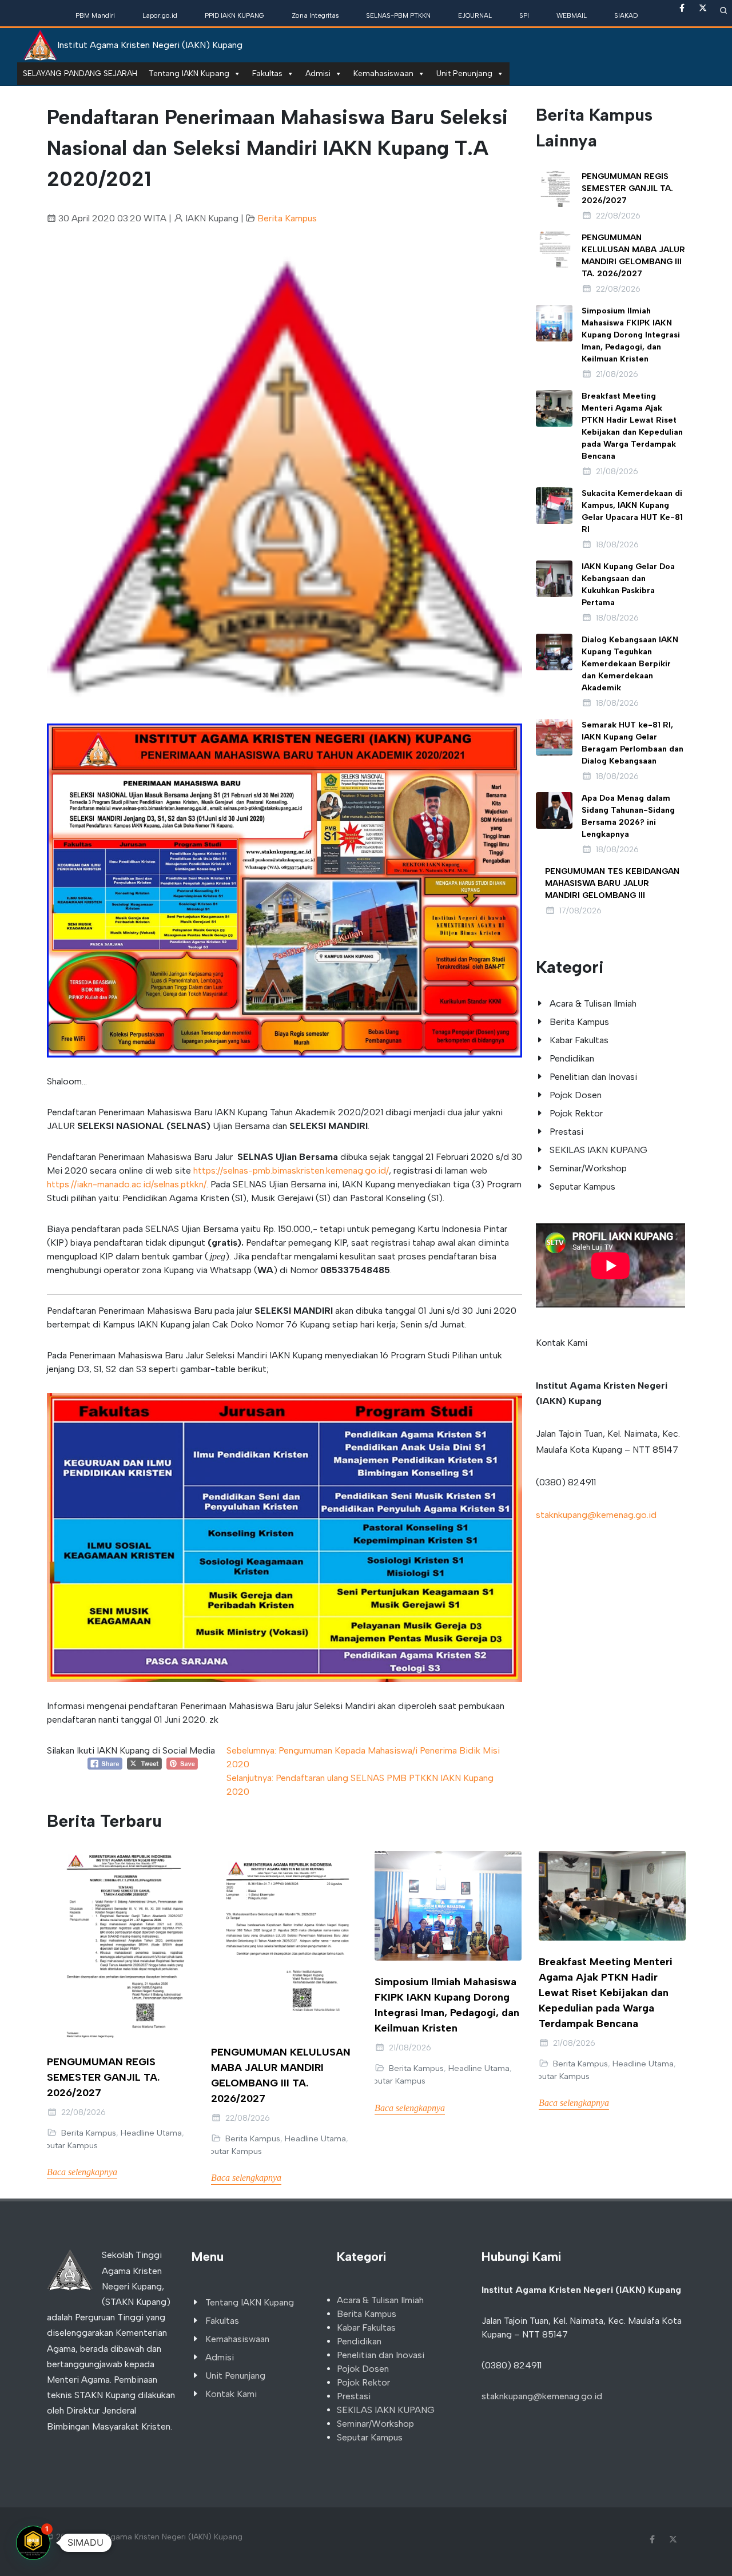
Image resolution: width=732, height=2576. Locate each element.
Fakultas (267, 73)
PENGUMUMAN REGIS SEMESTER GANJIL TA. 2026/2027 (627, 188)
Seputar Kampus (582, 1186)
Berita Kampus (287, 218)
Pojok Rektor (576, 1113)
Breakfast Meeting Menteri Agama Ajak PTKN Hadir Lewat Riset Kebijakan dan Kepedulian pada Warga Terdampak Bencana (606, 1993)
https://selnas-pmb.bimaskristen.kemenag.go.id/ (291, 1170)
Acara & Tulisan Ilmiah (593, 1003)
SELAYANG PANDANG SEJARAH (80, 73)
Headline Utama (151, 2133)
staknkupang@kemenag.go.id (596, 1515)
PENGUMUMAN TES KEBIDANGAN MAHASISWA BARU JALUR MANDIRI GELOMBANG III (612, 883)
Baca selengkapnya (82, 2172)
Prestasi (566, 1132)
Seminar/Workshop (588, 1168)
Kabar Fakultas (579, 1040)
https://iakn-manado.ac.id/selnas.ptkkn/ (127, 1184)
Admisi (318, 73)
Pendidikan (572, 1058)
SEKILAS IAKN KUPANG (598, 1150)
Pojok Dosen (576, 1095)
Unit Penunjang (464, 73)
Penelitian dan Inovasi (593, 1077)
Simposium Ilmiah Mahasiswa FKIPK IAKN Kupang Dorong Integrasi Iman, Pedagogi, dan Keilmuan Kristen (631, 335)
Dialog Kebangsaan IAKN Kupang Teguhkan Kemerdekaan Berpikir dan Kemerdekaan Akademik (630, 664)
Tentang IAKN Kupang (189, 73)
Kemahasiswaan (383, 73)
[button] (83, 477)
